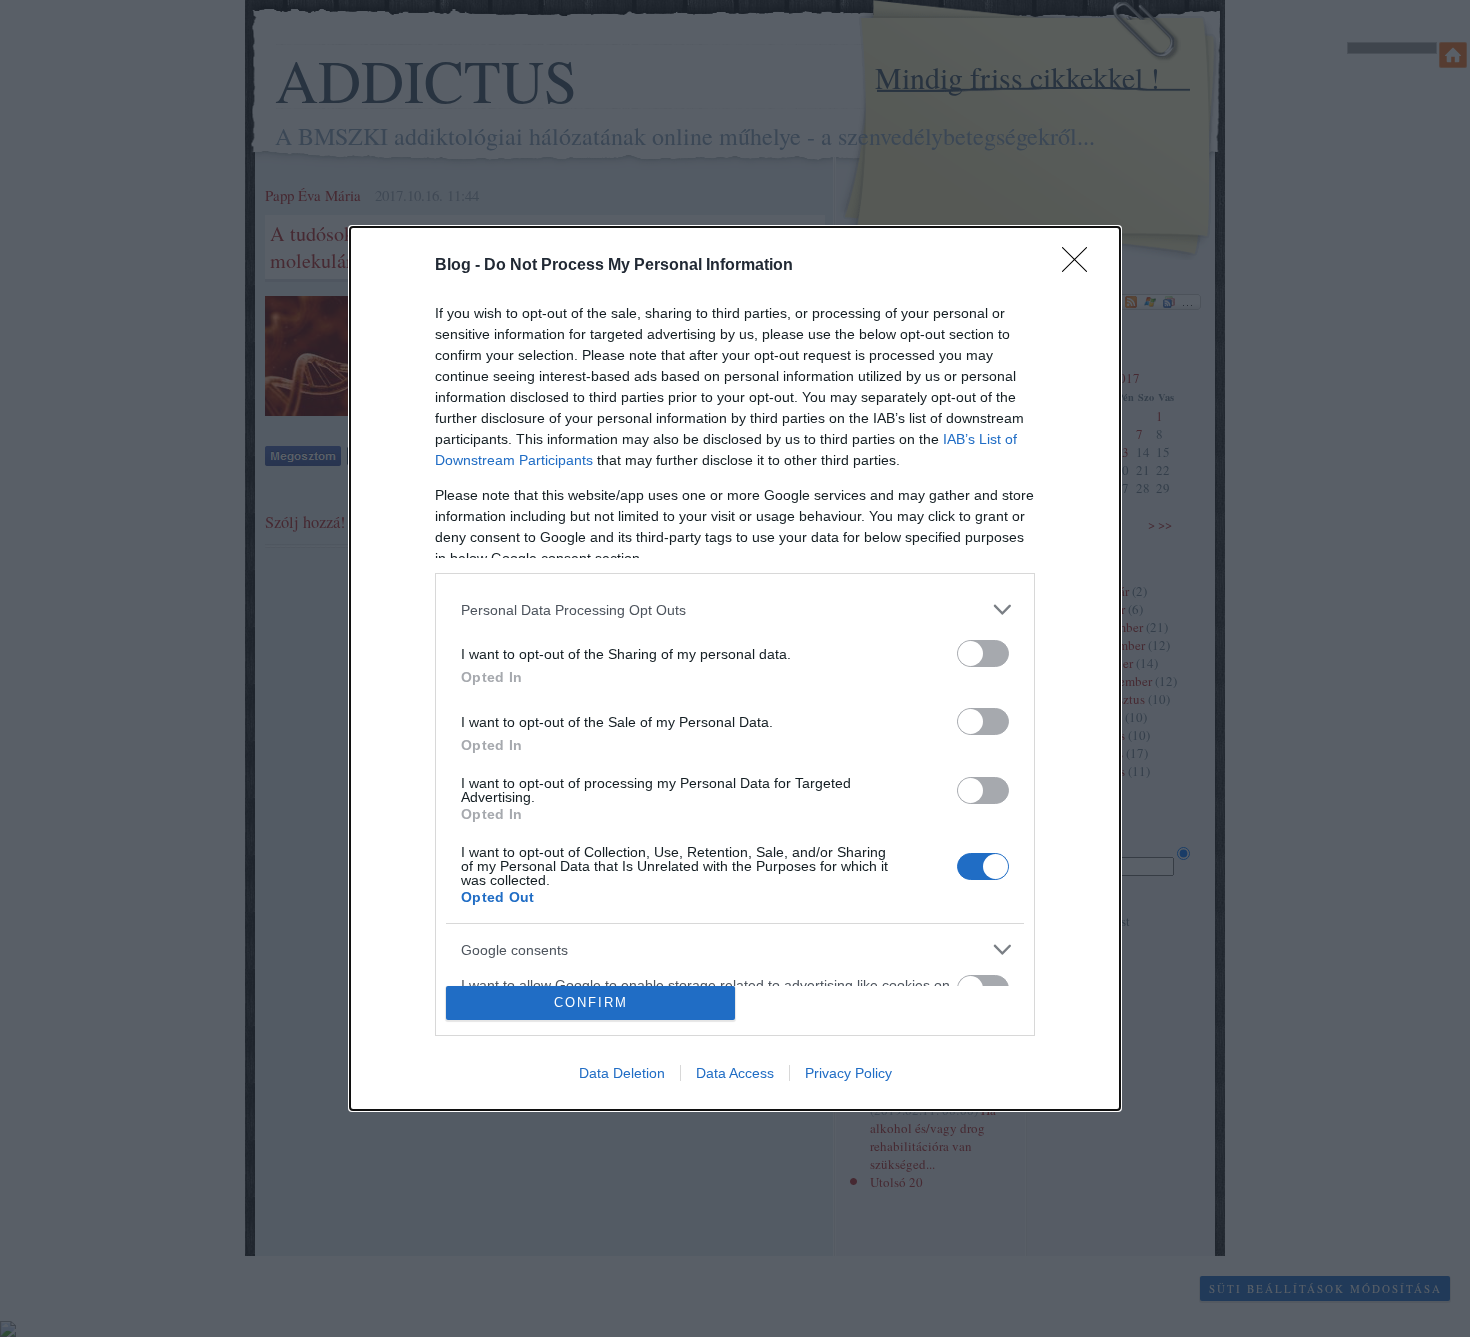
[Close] (1081, 266)
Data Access (735, 1073)
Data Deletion (622, 1073)
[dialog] (735, 668)
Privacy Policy (848, 1073)
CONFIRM (591, 1002)
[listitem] (735, 609)
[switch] (983, 653)
